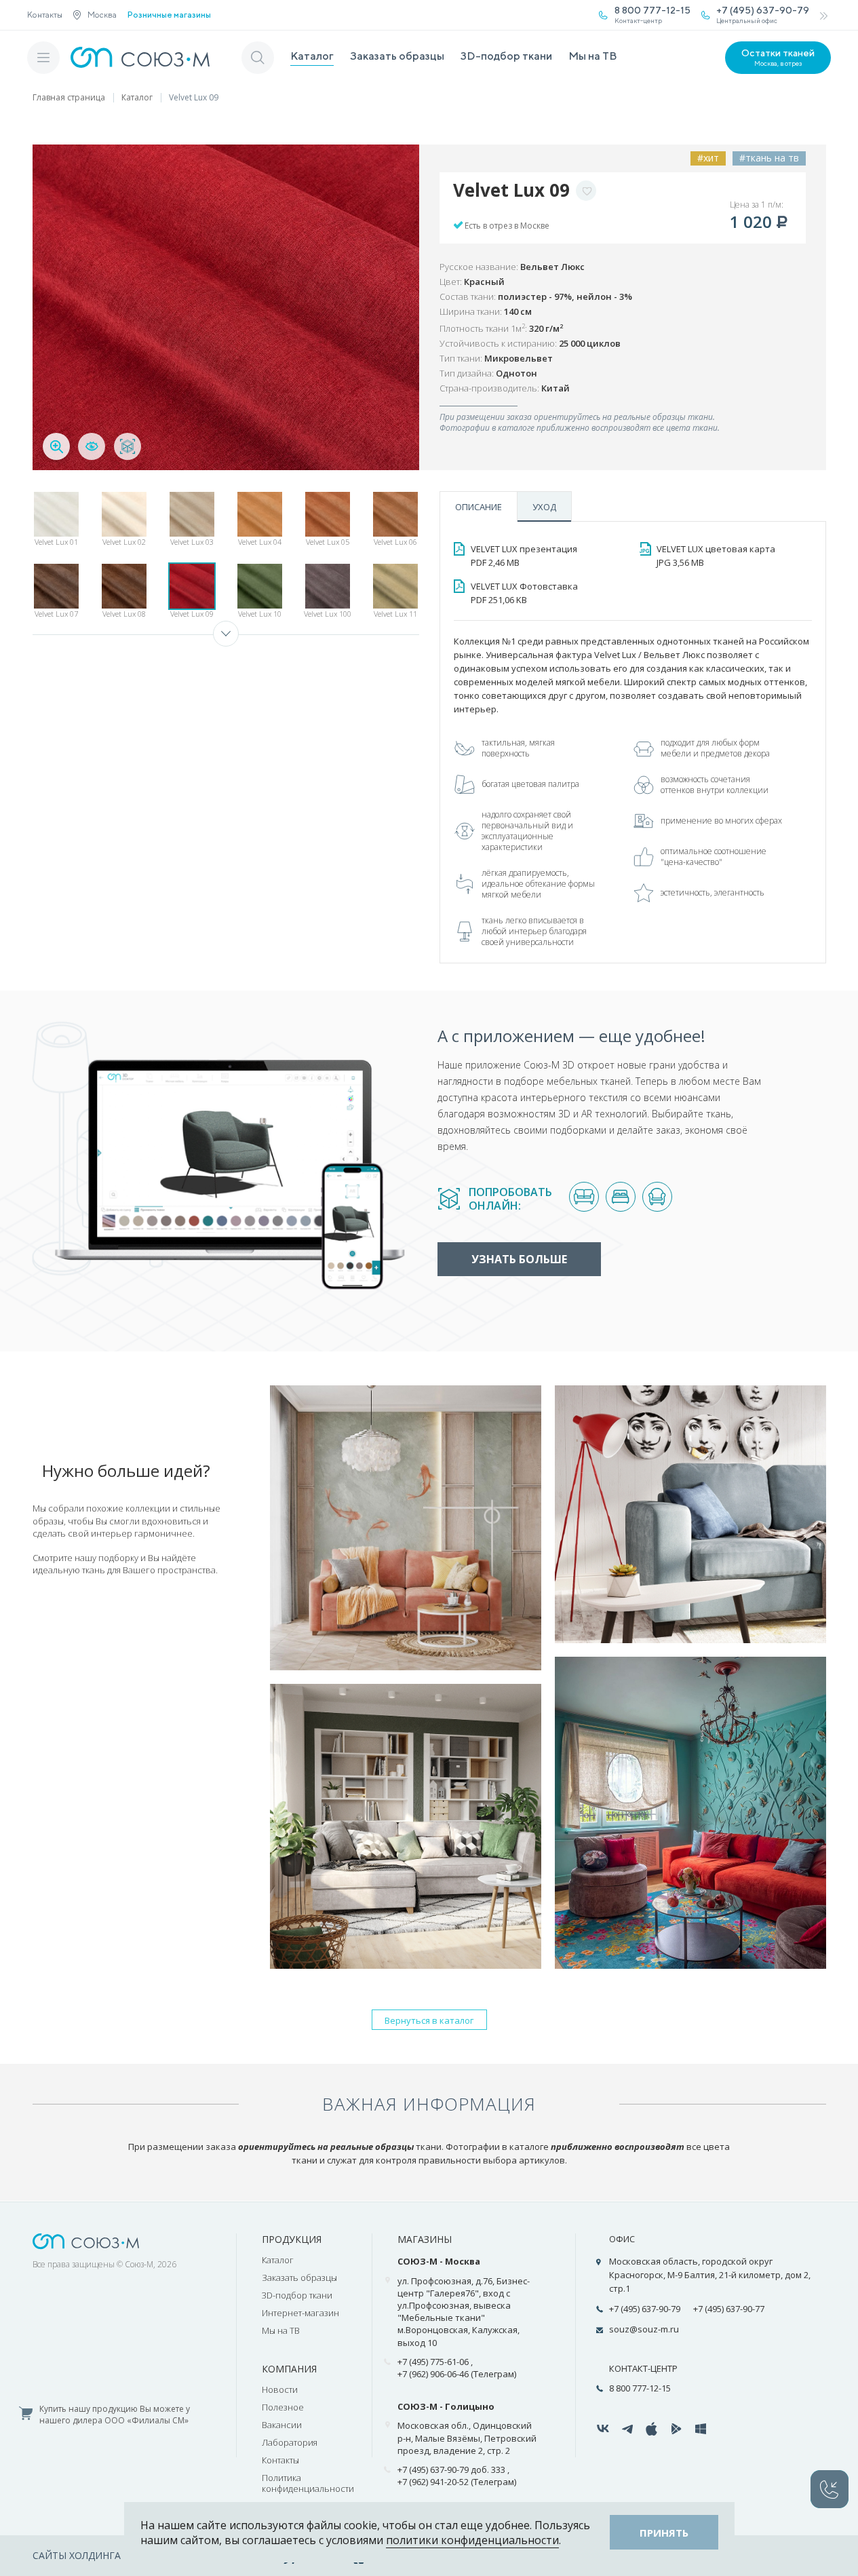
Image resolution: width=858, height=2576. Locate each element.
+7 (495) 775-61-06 (433, 2362)
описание (479, 507)
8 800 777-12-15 (640, 2388)
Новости (280, 2389)
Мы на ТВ (593, 56)
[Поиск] (258, 58)
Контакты (45, 15)
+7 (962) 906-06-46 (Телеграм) (457, 2374)
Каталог (312, 56)
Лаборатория (290, 2442)
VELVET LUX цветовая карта (716, 556)
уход (544, 507)
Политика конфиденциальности (308, 2483)
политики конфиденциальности (472, 2540)
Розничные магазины (169, 15)
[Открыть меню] (43, 58)
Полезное (283, 2407)
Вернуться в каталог (429, 2020)
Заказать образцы (397, 56)
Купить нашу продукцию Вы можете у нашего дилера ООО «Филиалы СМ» (115, 2415)
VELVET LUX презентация (524, 556)
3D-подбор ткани (506, 56)
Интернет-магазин (300, 2313)
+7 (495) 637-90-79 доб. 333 (451, 2469)
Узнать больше (519, 1259)
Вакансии (282, 2425)
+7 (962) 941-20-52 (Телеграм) (457, 2482)
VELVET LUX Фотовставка (524, 593)
